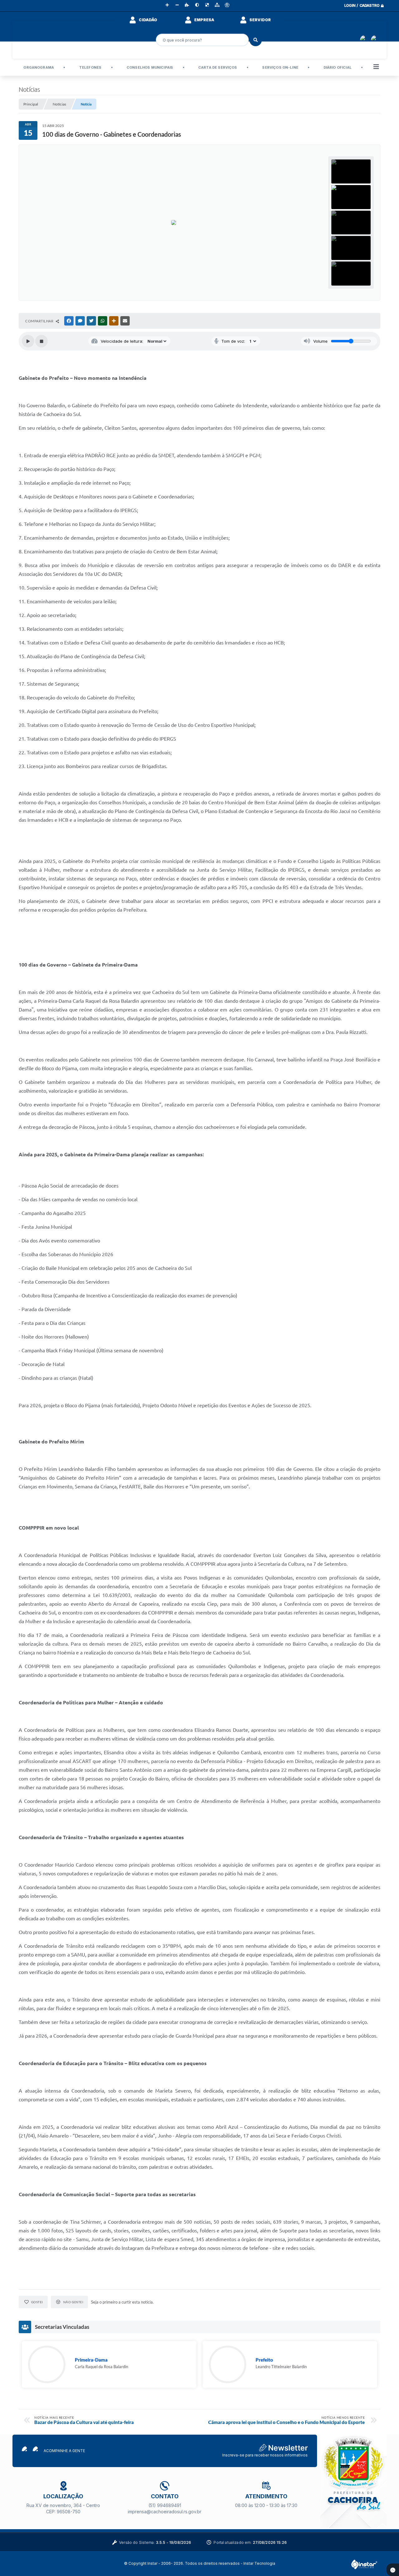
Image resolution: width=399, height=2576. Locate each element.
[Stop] (41, 341)
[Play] (28, 341)
